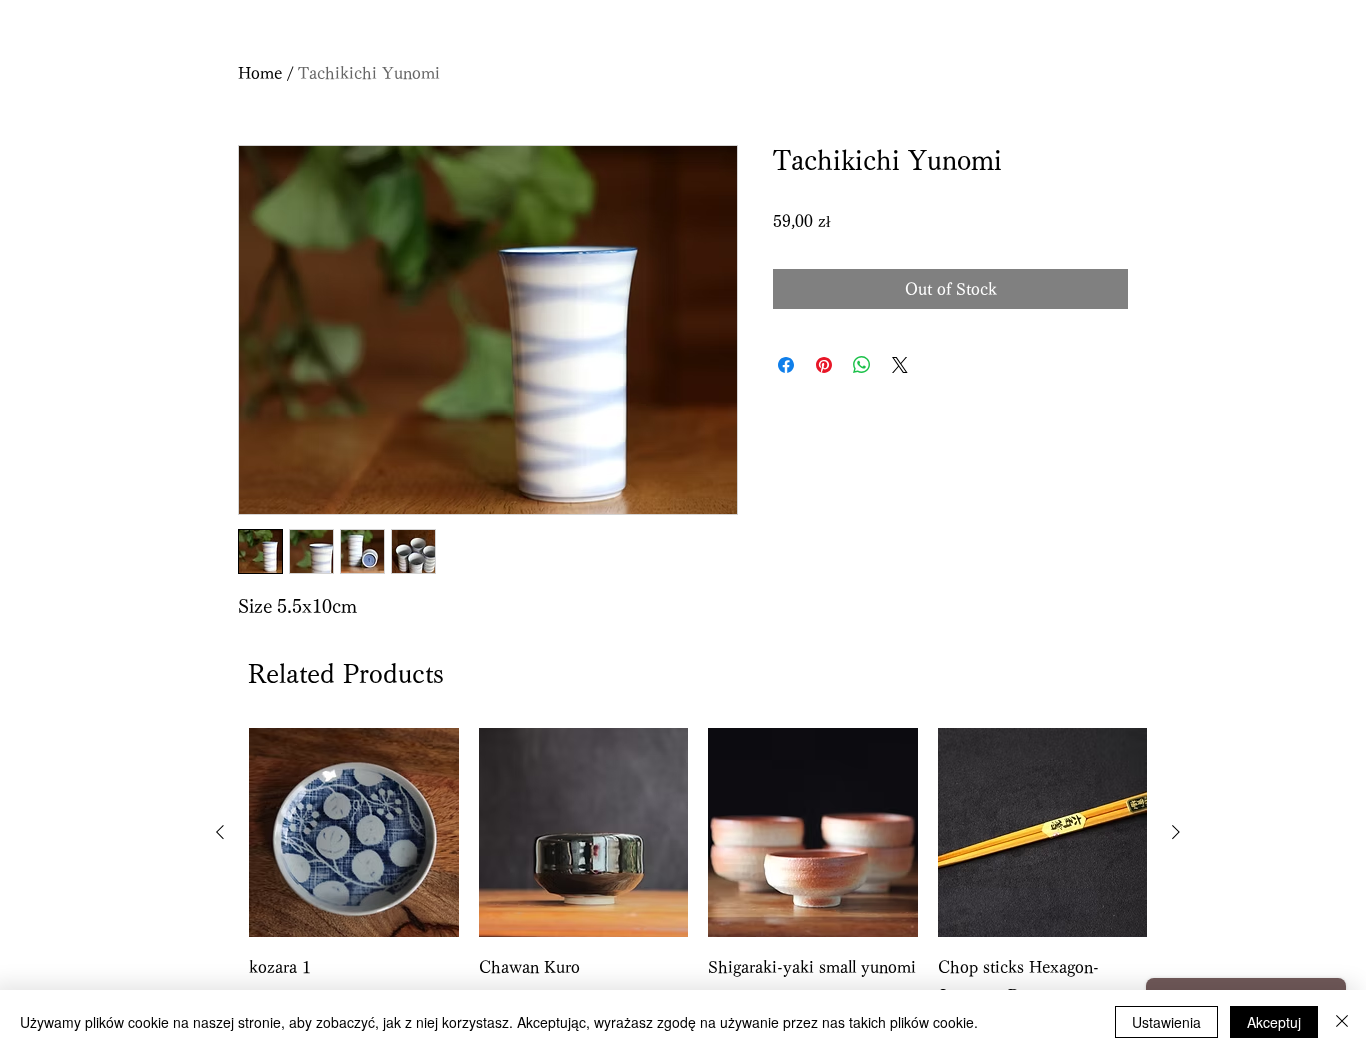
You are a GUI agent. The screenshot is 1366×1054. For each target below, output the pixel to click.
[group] (698, 883)
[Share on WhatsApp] (862, 365)
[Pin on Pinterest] (824, 365)
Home (260, 73)
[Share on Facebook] (786, 365)
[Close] (1342, 1022)
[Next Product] (1176, 832)
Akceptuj (1274, 1022)
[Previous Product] (220, 832)
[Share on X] (900, 365)
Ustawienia (1166, 1022)
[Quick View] (354, 833)
